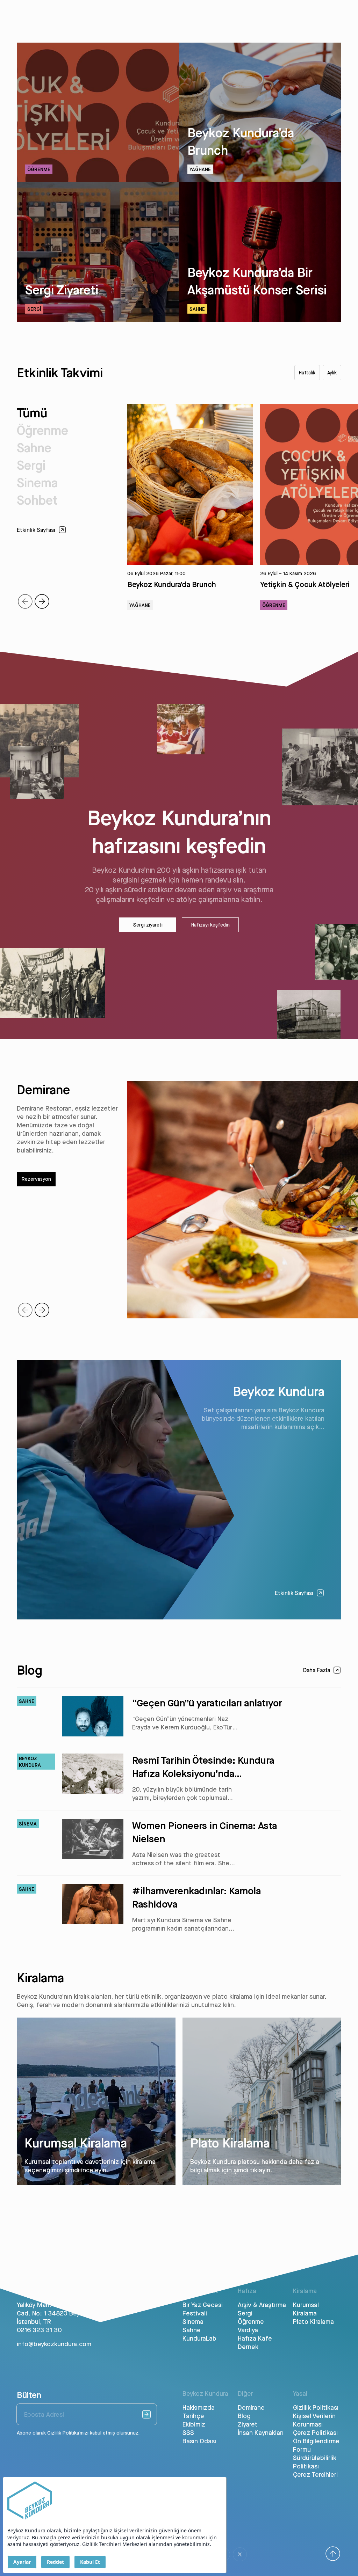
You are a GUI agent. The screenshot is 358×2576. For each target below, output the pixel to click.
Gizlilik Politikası (316, 2407)
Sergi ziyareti (148, 925)
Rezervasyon (36, 1179)
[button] (42, 601)
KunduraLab (199, 2338)
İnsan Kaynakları (261, 2432)
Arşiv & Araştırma (262, 2305)
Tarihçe (193, 2416)
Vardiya (248, 2330)
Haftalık (307, 373)
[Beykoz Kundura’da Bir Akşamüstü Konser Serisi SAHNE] (260, 320)
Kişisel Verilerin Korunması (314, 2420)
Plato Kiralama (313, 2321)
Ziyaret (248, 2424)
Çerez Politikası (315, 2432)
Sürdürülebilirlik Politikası (315, 2462)
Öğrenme (42, 430)
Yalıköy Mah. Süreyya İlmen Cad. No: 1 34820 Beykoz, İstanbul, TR (54, 2313)
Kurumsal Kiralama (306, 2309)
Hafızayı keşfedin (210, 925)
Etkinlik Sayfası (294, 1593)
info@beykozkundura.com (54, 2344)
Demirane (251, 2407)
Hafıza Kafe (255, 2338)
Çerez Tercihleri (315, 2474)
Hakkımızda (199, 2407)
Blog (244, 2416)
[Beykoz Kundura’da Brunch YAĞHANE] (260, 180)
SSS (188, 2432)
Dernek (248, 2347)
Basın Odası (199, 2441)
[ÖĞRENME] (98, 180)
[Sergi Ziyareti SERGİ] (98, 320)
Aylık (332, 373)
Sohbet (37, 500)
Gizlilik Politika (63, 2433)
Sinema (37, 482)
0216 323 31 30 (39, 2330)
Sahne (34, 448)
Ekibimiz (194, 2424)
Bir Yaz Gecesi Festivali (203, 2309)
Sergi (31, 465)
